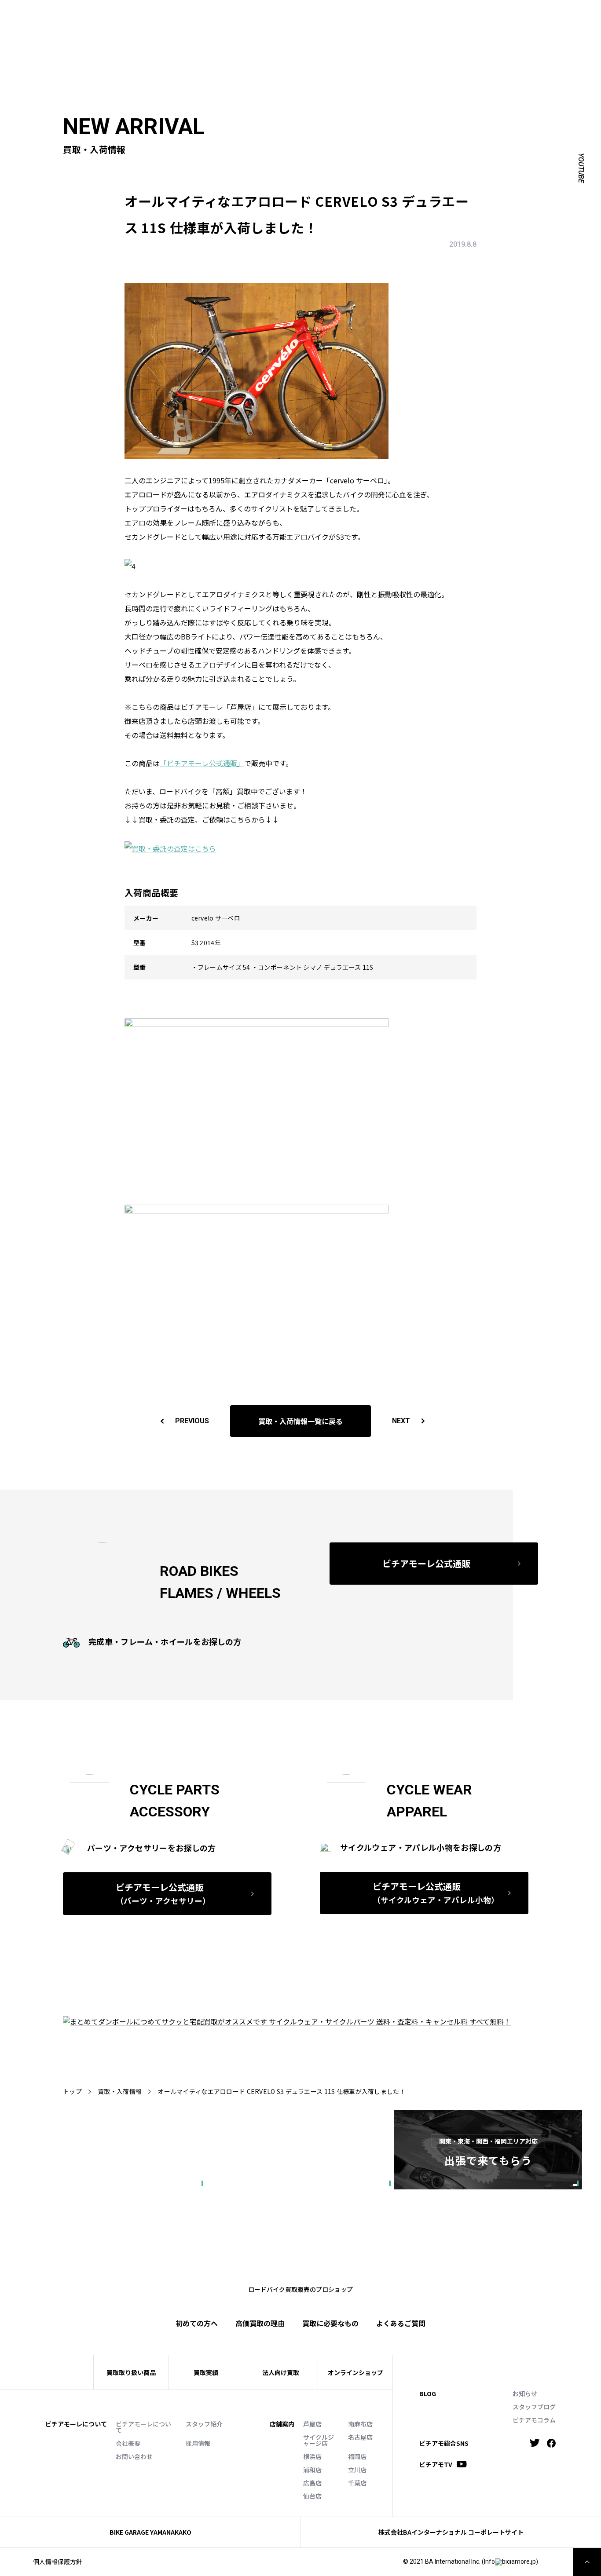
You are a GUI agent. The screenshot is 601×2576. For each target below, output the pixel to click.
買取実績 (193, 29)
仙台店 (312, 2496)
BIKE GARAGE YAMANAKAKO (150, 2532)
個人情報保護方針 (58, 2561)
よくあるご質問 (354, 29)
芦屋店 (312, 2424)
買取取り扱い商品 (131, 2372)
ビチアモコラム (534, 2420)
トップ (72, 2091)
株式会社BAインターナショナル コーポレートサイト (451, 2532)
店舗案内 (282, 2424)
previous (192, 1421)
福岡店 (357, 2456)
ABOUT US (172, 16)
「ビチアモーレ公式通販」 (202, 763)
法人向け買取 (236, 29)
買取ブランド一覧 (293, 29)
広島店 (312, 2483)
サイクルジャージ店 (319, 2440)
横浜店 (312, 2456)
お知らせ (525, 2393)
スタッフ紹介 (204, 2424)
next (401, 1421)
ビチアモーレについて (143, 2427)
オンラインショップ (355, 2372)
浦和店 (312, 2470)
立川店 (357, 2470)
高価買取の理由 (260, 2323)
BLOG (428, 2393)
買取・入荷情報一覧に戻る (300, 1421)
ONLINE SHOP (286, 16)
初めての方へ (150, 29)
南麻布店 (360, 2424)
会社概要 (128, 2443)
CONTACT (330, 16)
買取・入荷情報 (120, 2091)
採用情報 (198, 2443)
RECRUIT (367, 16)
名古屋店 (360, 2437)
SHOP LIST (241, 16)
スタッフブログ (534, 2407)
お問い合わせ (134, 2456)
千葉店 (357, 2483)
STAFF (206, 16)
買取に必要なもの (330, 2323)
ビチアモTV (436, 2464)
